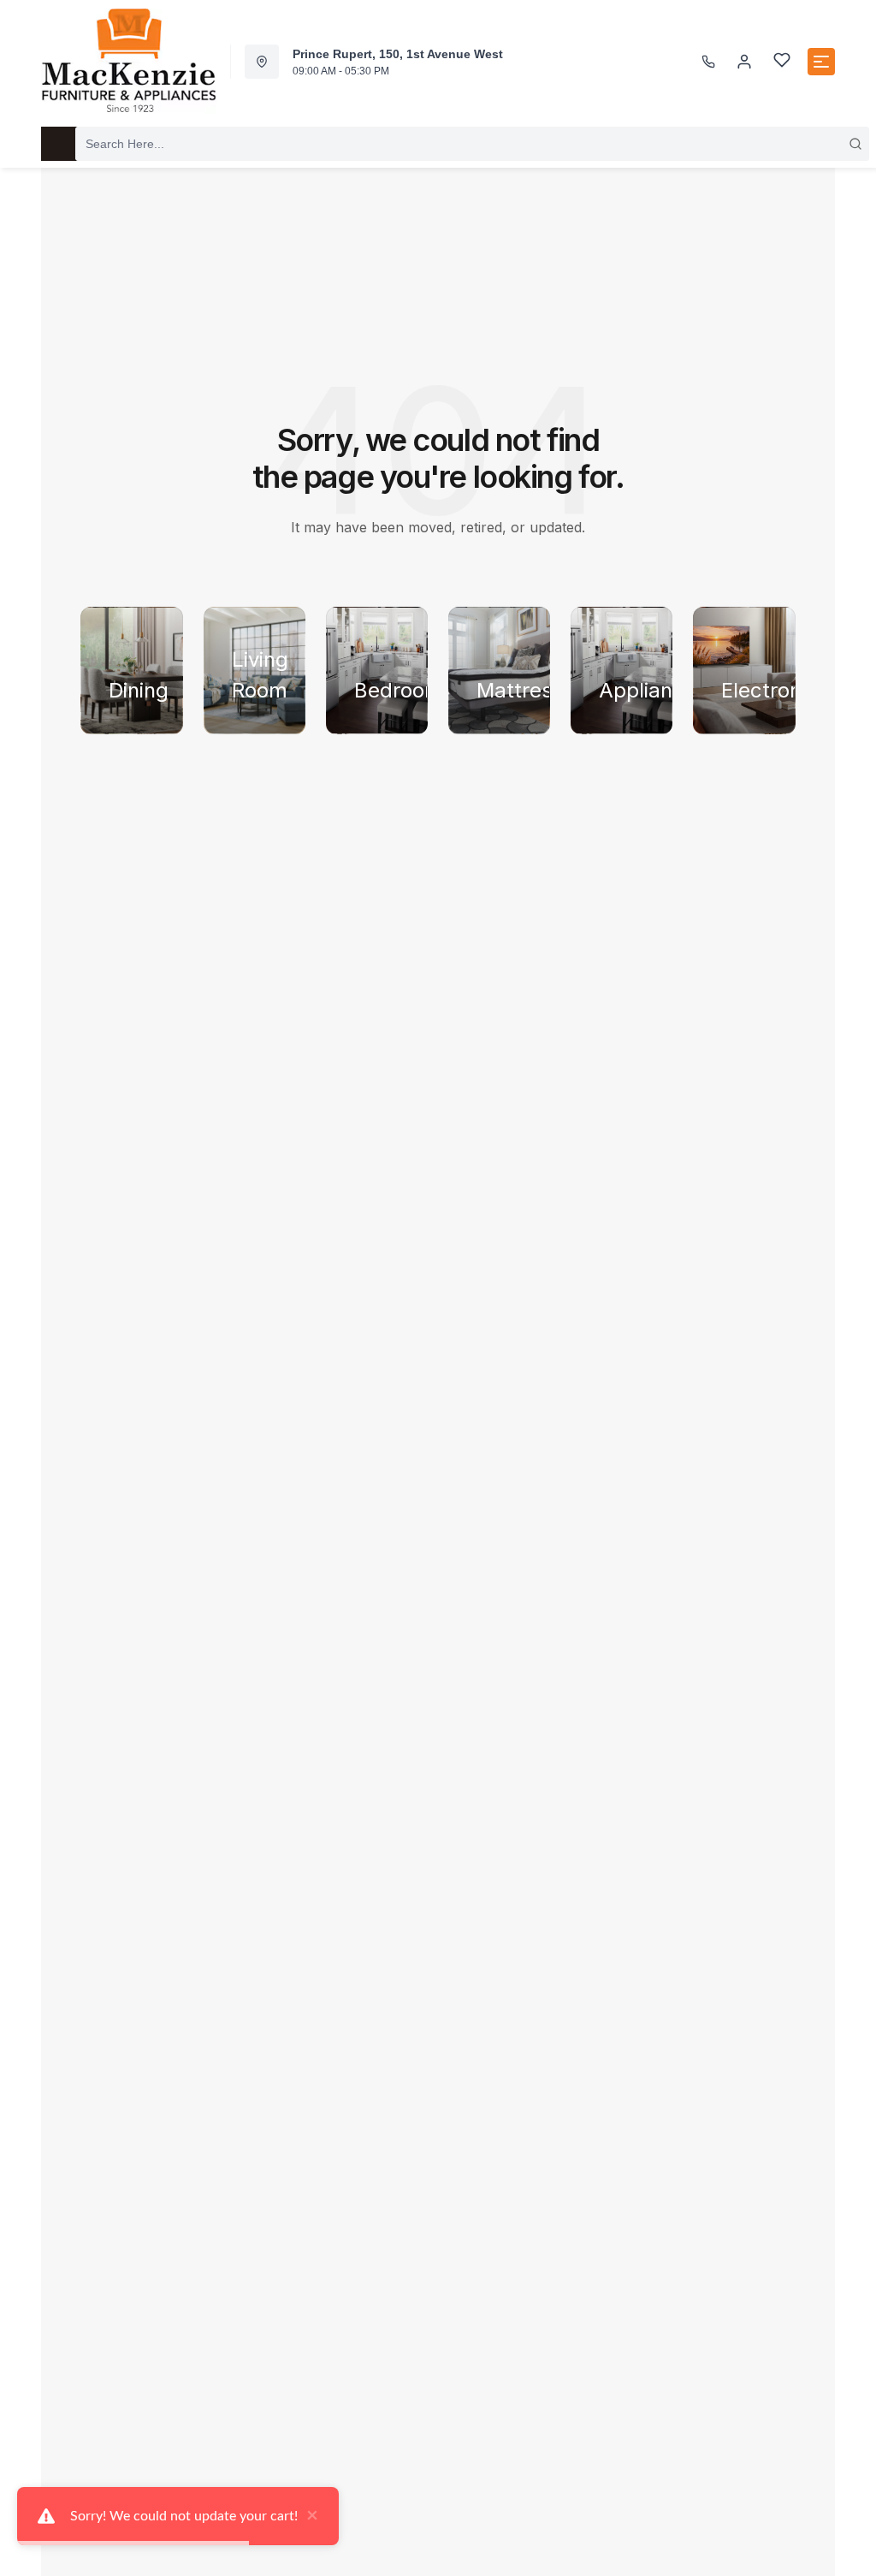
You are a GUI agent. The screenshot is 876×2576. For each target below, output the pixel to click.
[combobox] (472, 144)
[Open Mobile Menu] (821, 62)
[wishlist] (782, 62)
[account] (744, 62)
